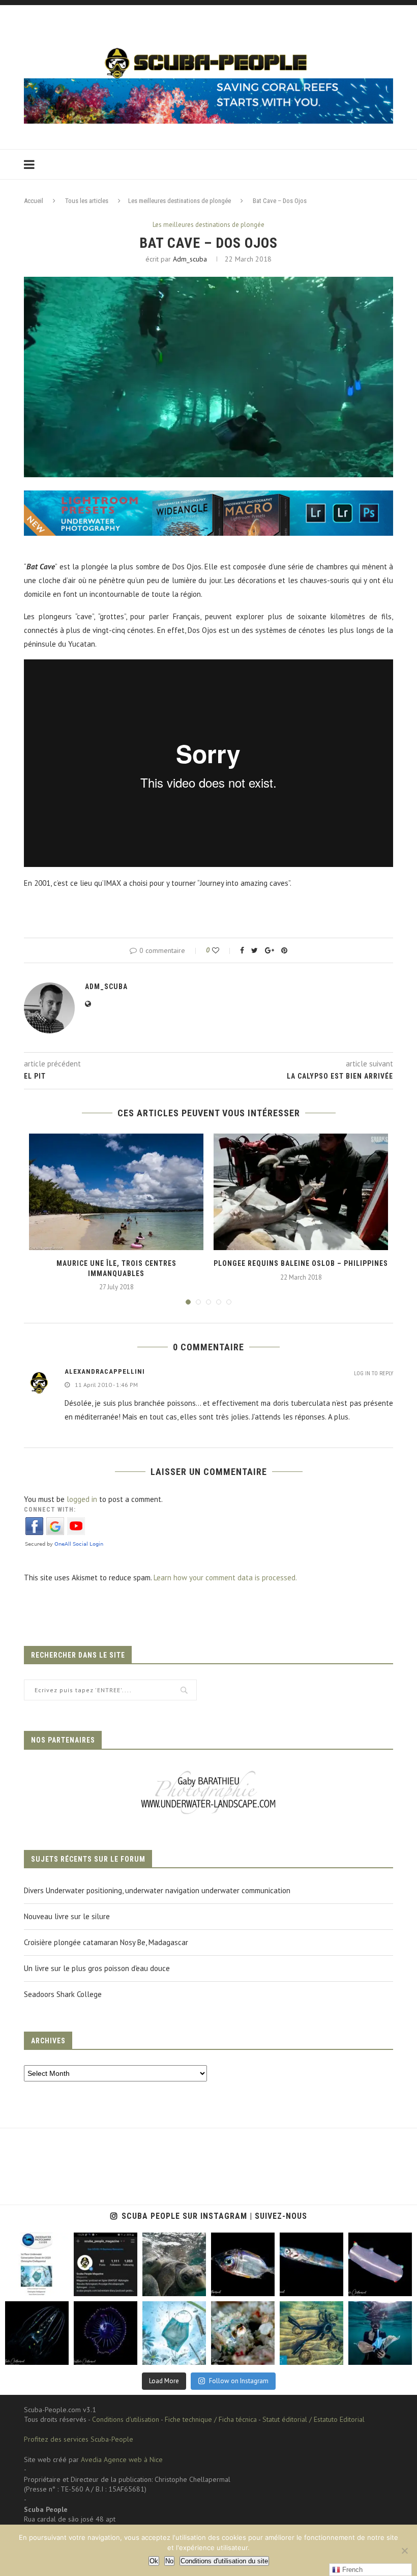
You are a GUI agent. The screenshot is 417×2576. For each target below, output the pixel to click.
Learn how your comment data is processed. (225, 1578)
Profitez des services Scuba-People (79, 2439)
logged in (82, 1499)
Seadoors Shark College (63, 1994)
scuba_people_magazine (36, 2245)
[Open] (37, 2264)
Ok (154, 2561)
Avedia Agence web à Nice (122, 2459)
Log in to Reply (374, 1373)
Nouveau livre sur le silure (67, 1916)
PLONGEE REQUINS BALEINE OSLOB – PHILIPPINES (301, 1263)
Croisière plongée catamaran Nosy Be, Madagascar (106, 1942)
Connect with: (50, 1510)
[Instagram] (59, 2287)
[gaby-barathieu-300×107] (208, 1772)
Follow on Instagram (239, 2381)
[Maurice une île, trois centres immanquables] (116, 1192)
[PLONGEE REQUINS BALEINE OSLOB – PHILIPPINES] (301, 1192)
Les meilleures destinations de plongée (180, 201)
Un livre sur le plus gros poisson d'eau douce (97, 1968)
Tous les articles (87, 201)
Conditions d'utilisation (126, 2419)
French (351, 2570)
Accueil (34, 201)
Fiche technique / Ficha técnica (211, 2419)
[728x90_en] (208, 497)
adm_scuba (190, 259)
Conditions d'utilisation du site (224, 2561)
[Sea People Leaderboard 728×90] (208, 83)
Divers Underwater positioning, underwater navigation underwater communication (157, 1890)
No (169, 2561)
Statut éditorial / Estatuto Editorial (314, 2419)
